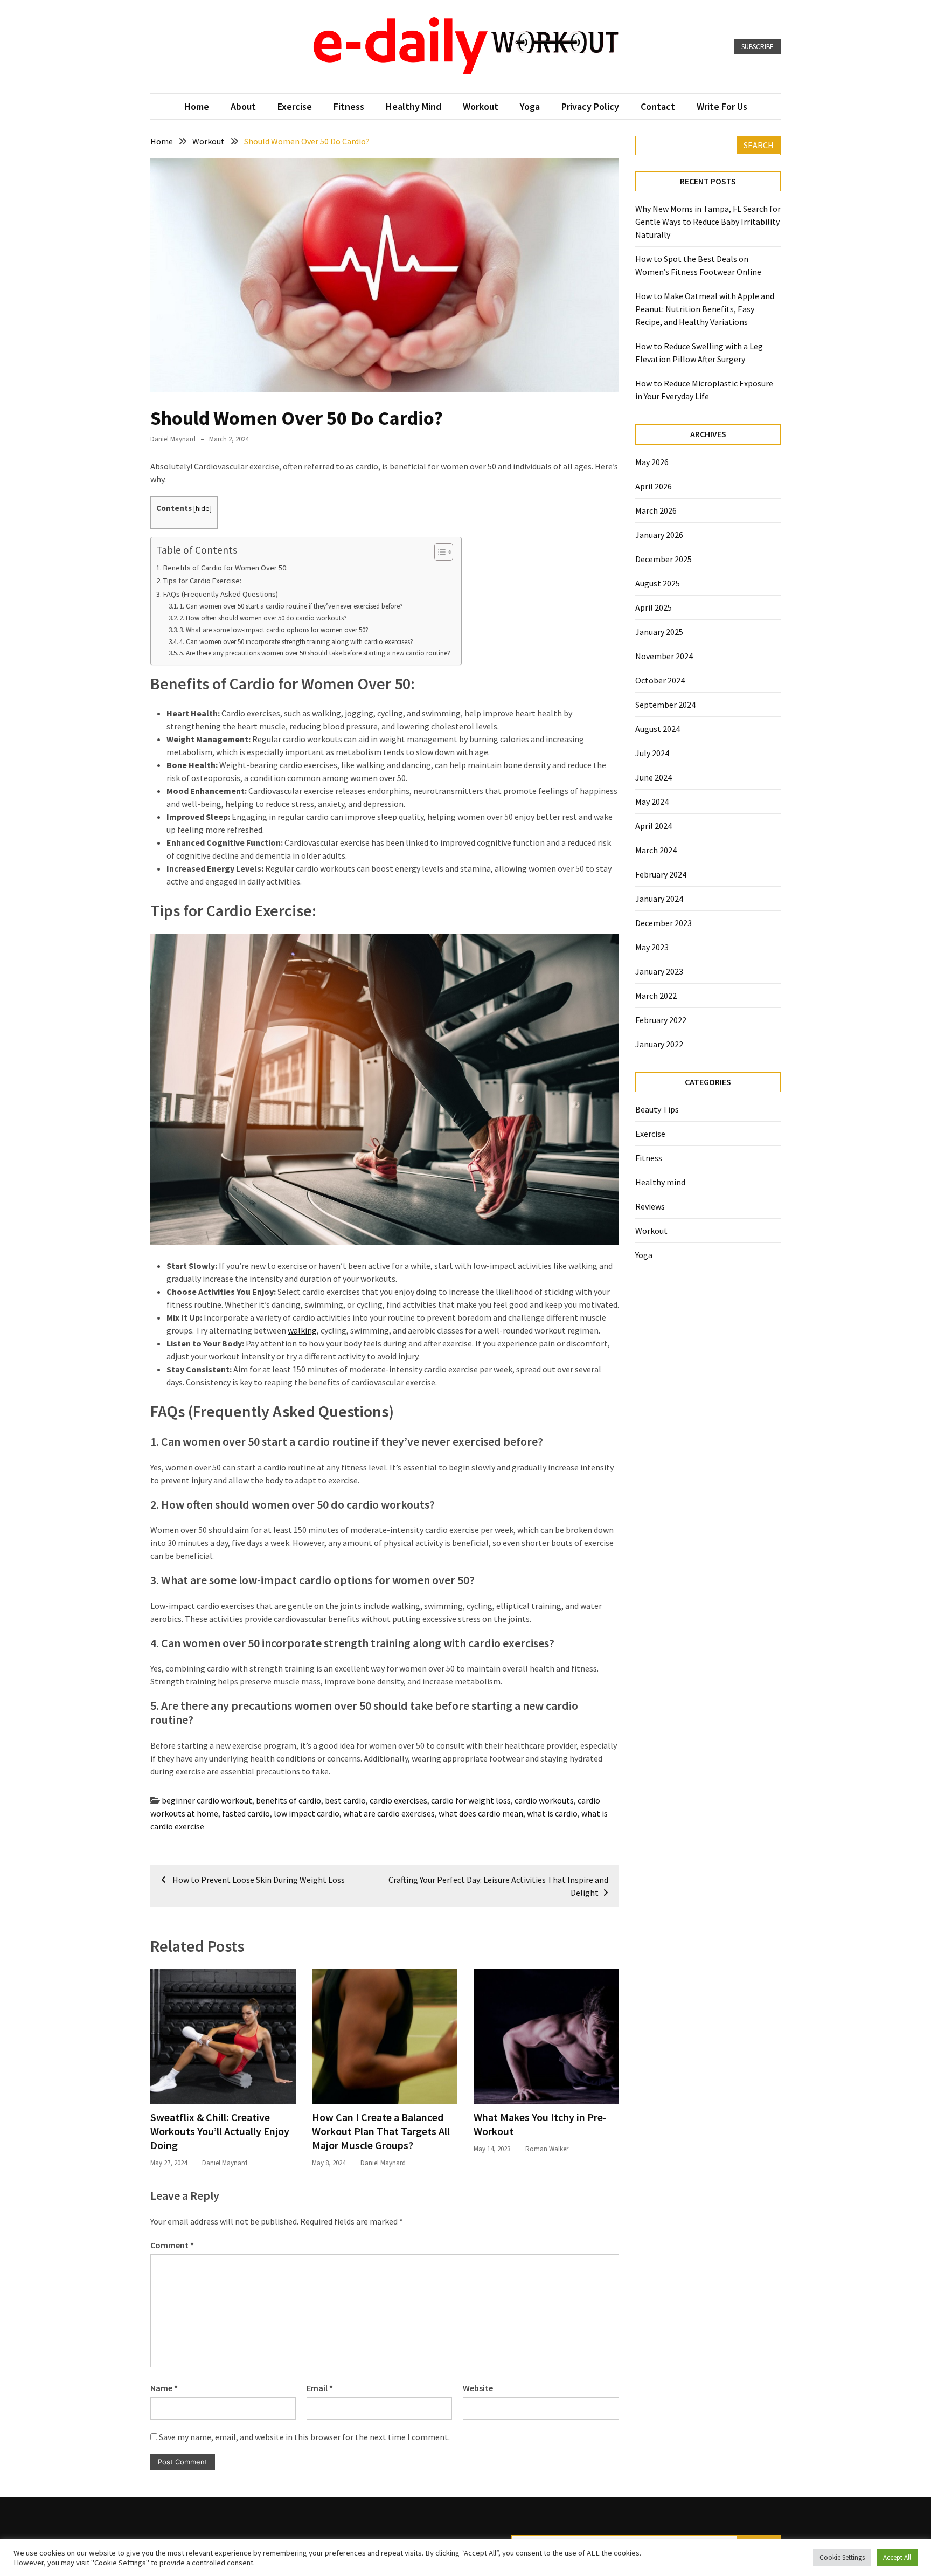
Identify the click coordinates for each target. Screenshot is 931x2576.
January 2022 (659, 1044)
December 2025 (663, 559)
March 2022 (656, 996)
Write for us (722, 106)
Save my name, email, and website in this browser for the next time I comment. (304, 2437)
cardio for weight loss (471, 1800)
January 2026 (659, 535)
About (243, 106)
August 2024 (658, 729)
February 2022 (661, 1020)
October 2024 (660, 680)
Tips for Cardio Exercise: (202, 581)
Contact (658, 106)
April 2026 (654, 486)
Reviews (650, 1206)
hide (203, 509)
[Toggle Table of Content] (438, 552)
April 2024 (654, 826)
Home (197, 106)
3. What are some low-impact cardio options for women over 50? (274, 630)
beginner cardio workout (207, 1800)
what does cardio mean (481, 1813)
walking (302, 1330)
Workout (481, 106)
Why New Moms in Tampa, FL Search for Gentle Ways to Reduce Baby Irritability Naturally (708, 222)
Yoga (530, 106)
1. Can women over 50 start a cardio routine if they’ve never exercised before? (291, 606)
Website (478, 2388)
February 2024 (661, 874)
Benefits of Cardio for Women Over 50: (225, 568)
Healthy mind (414, 106)
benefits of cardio (289, 1800)
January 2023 (659, 971)
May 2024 (652, 802)
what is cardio (552, 1813)
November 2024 (664, 656)
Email (320, 2388)
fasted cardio (246, 1813)
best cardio (345, 1800)
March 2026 (656, 510)
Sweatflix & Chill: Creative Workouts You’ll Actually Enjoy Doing (220, 2131)
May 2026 (652, 462)
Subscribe (758, 47)
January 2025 (659, 632)
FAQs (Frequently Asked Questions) (221, 594)
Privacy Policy (590, 106)
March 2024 (656, 850)
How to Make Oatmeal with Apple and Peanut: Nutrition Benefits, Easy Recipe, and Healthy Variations (705, 309)
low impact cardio (307, 1813)
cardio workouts (544, 1800)
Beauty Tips (657, 1109)
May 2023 (652, 947)
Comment (172, 2245)
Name (164, 2388)
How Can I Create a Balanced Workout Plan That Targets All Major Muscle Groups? (381, 2131)
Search (759, 145)
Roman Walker (547, 2149)
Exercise (295, 106)
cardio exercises (398, 1800)
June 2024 (654, 777)
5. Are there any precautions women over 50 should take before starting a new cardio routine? (315, 653)
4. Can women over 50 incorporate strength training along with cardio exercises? (296, 642)
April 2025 (654, 607)
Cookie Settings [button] (842, 2557)
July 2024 (652, 753)
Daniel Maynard (173, 439)
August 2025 (658, 583)
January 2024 (659, 899)
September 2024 (665, 705)
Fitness (349, 106)
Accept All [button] (897, 2557)
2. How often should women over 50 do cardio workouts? (263, 618)
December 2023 (663, 923)
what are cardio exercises (389, 1813)
